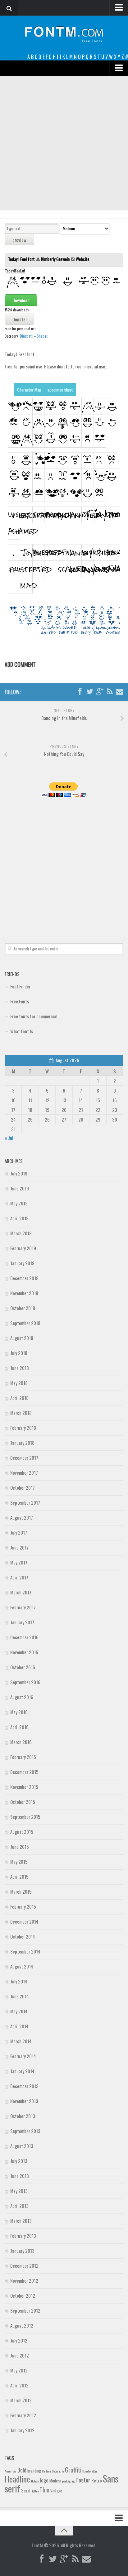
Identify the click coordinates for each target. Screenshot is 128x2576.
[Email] (120, 692)
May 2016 (19, 1712)
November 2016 (24, 1652)
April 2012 (19, 2385)
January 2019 (22, 1263)
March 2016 (21, 1742)
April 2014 (19, 2026)
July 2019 (19, 1173)
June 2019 (20, 1188)
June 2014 (20, 1996)
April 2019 (19, 1218)
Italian (35, 2481)
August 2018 (22, 1338)
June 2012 (20, 2355)
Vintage (56, 2491)
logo (44, 2480)
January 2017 (22, 1622)
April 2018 (19, 1398)
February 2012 (23, 2415)
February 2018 (23, 1428)
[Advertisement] (64, 143)
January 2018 (22, 1443)
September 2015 (25, 1817)
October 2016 (23, 1667)
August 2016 (22, 1697)
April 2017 (19, 1577)
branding (34, 2471)
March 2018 (21, 1413)
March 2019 (21, 1233)
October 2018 (23, 1308)
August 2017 (22, 1517)
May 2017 (19, 1562)
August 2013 (22, 2146)
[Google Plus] (100, 692)
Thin (44, 2489)
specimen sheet (60, 389)
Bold (22, 2470)
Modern (55, 2481)
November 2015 (24, 1787)
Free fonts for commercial (34, 1016)
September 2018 (25, 1323)
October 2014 (23, 1936)
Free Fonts (20, 1001)
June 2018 (20, 1368)
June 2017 (19, 1547)
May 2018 (19, 1383)
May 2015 (19, 1862)
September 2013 (25, 2131)
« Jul (9, 1138)
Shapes (42, 336)
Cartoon (46, 2471)
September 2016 (25, 1682)
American (11, 2471)
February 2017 (23, 1607)
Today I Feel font (22, 259)
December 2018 (24, 1278)
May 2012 (19, 2370)
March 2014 (21, 2041)
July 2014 (19, 1981)
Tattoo (35, 2491)
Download (21, 300)
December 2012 (24, 2266)
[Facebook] (80, 692)
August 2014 (22, 1966)
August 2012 (22, 2325)
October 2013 (23, 2116)
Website (82, 259)
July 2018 (19, 1353)
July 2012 (19, 2340)
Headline (17, 2479)
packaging (68, 2481)
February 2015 (23, 1906)
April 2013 (19, 2206)
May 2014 (19, 2011)
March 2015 (21, 1891)
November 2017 (24, 1473)
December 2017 (24, 1458)
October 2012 (23, 2295)
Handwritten (90, 2471)
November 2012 (24, 2280)
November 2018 (24, 1293)
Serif (26, 2490)
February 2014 (23, 2056)
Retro (97, 2480)
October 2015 (23, 1802)
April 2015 (19, 1877)
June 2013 (20, 2176)
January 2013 (22, 2251)
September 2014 (25, 1951)
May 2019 (19, 1203)
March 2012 (21, 2400)
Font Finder (20, 986)
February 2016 (23, 1757)
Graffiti (73, 2470)
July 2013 (19, 2161)
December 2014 (24, 1921)
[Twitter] (90, 692)
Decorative (58, 2471)
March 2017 (21, 1592)
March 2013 (21, 2221)
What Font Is (22, 1031)
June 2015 (20, 1847)
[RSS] (110, 692)
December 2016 (24, 1637)
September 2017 (25, 1502)
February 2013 (23, 2236)
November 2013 (24, 2101)
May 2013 (19, 2191)
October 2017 (23, 1487)
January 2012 (22, 2430)
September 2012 (25, 2310)
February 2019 (23, 1248)
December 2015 (24, 1772)
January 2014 (22, 2071)
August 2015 (22, 1832)
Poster (83, 2480)
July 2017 (19, 1532)
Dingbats (26, 336)
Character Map (29, 389)
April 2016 (19, 1727)
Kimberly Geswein (55, 259)
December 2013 (24, 2086)
